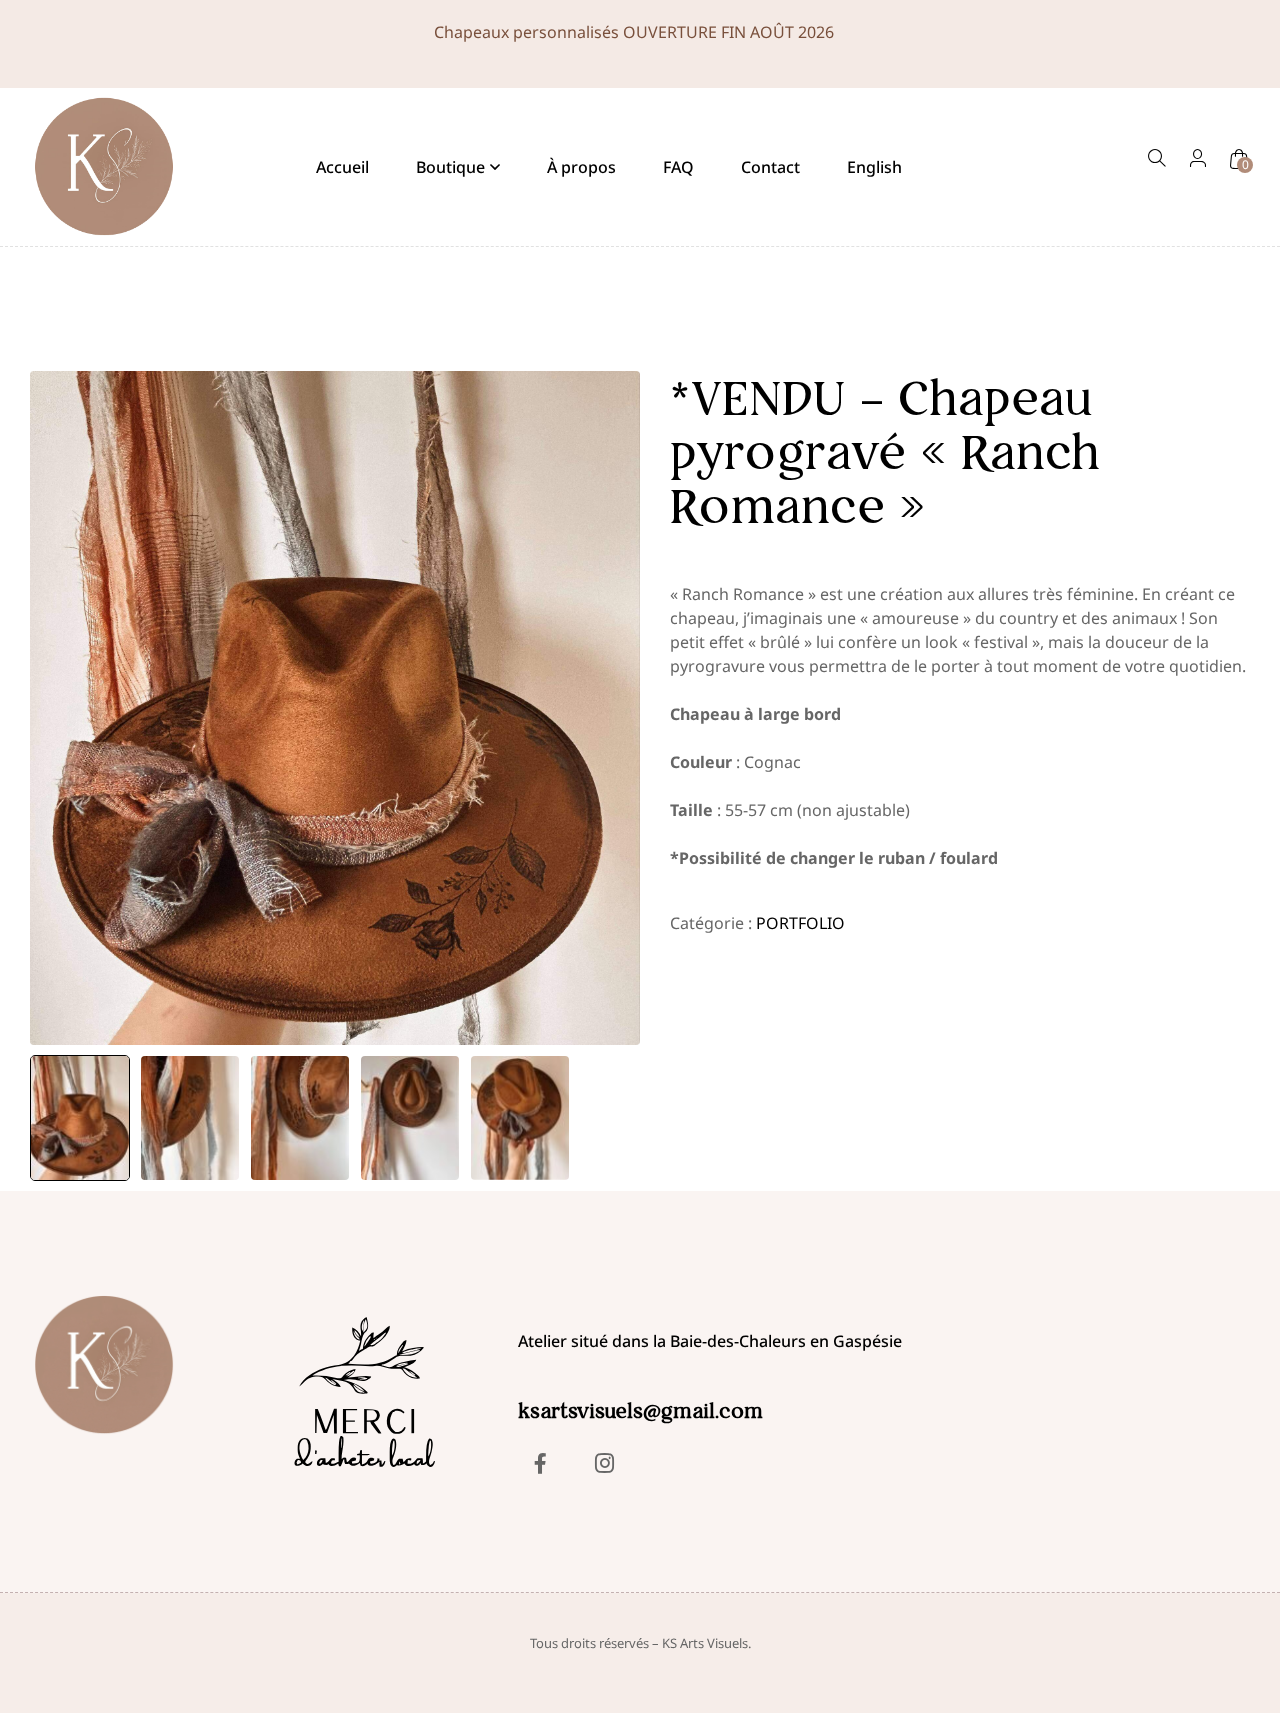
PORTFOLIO (800, 923)
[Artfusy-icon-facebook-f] (540, 1463)
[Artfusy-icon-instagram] (604, 1463)
